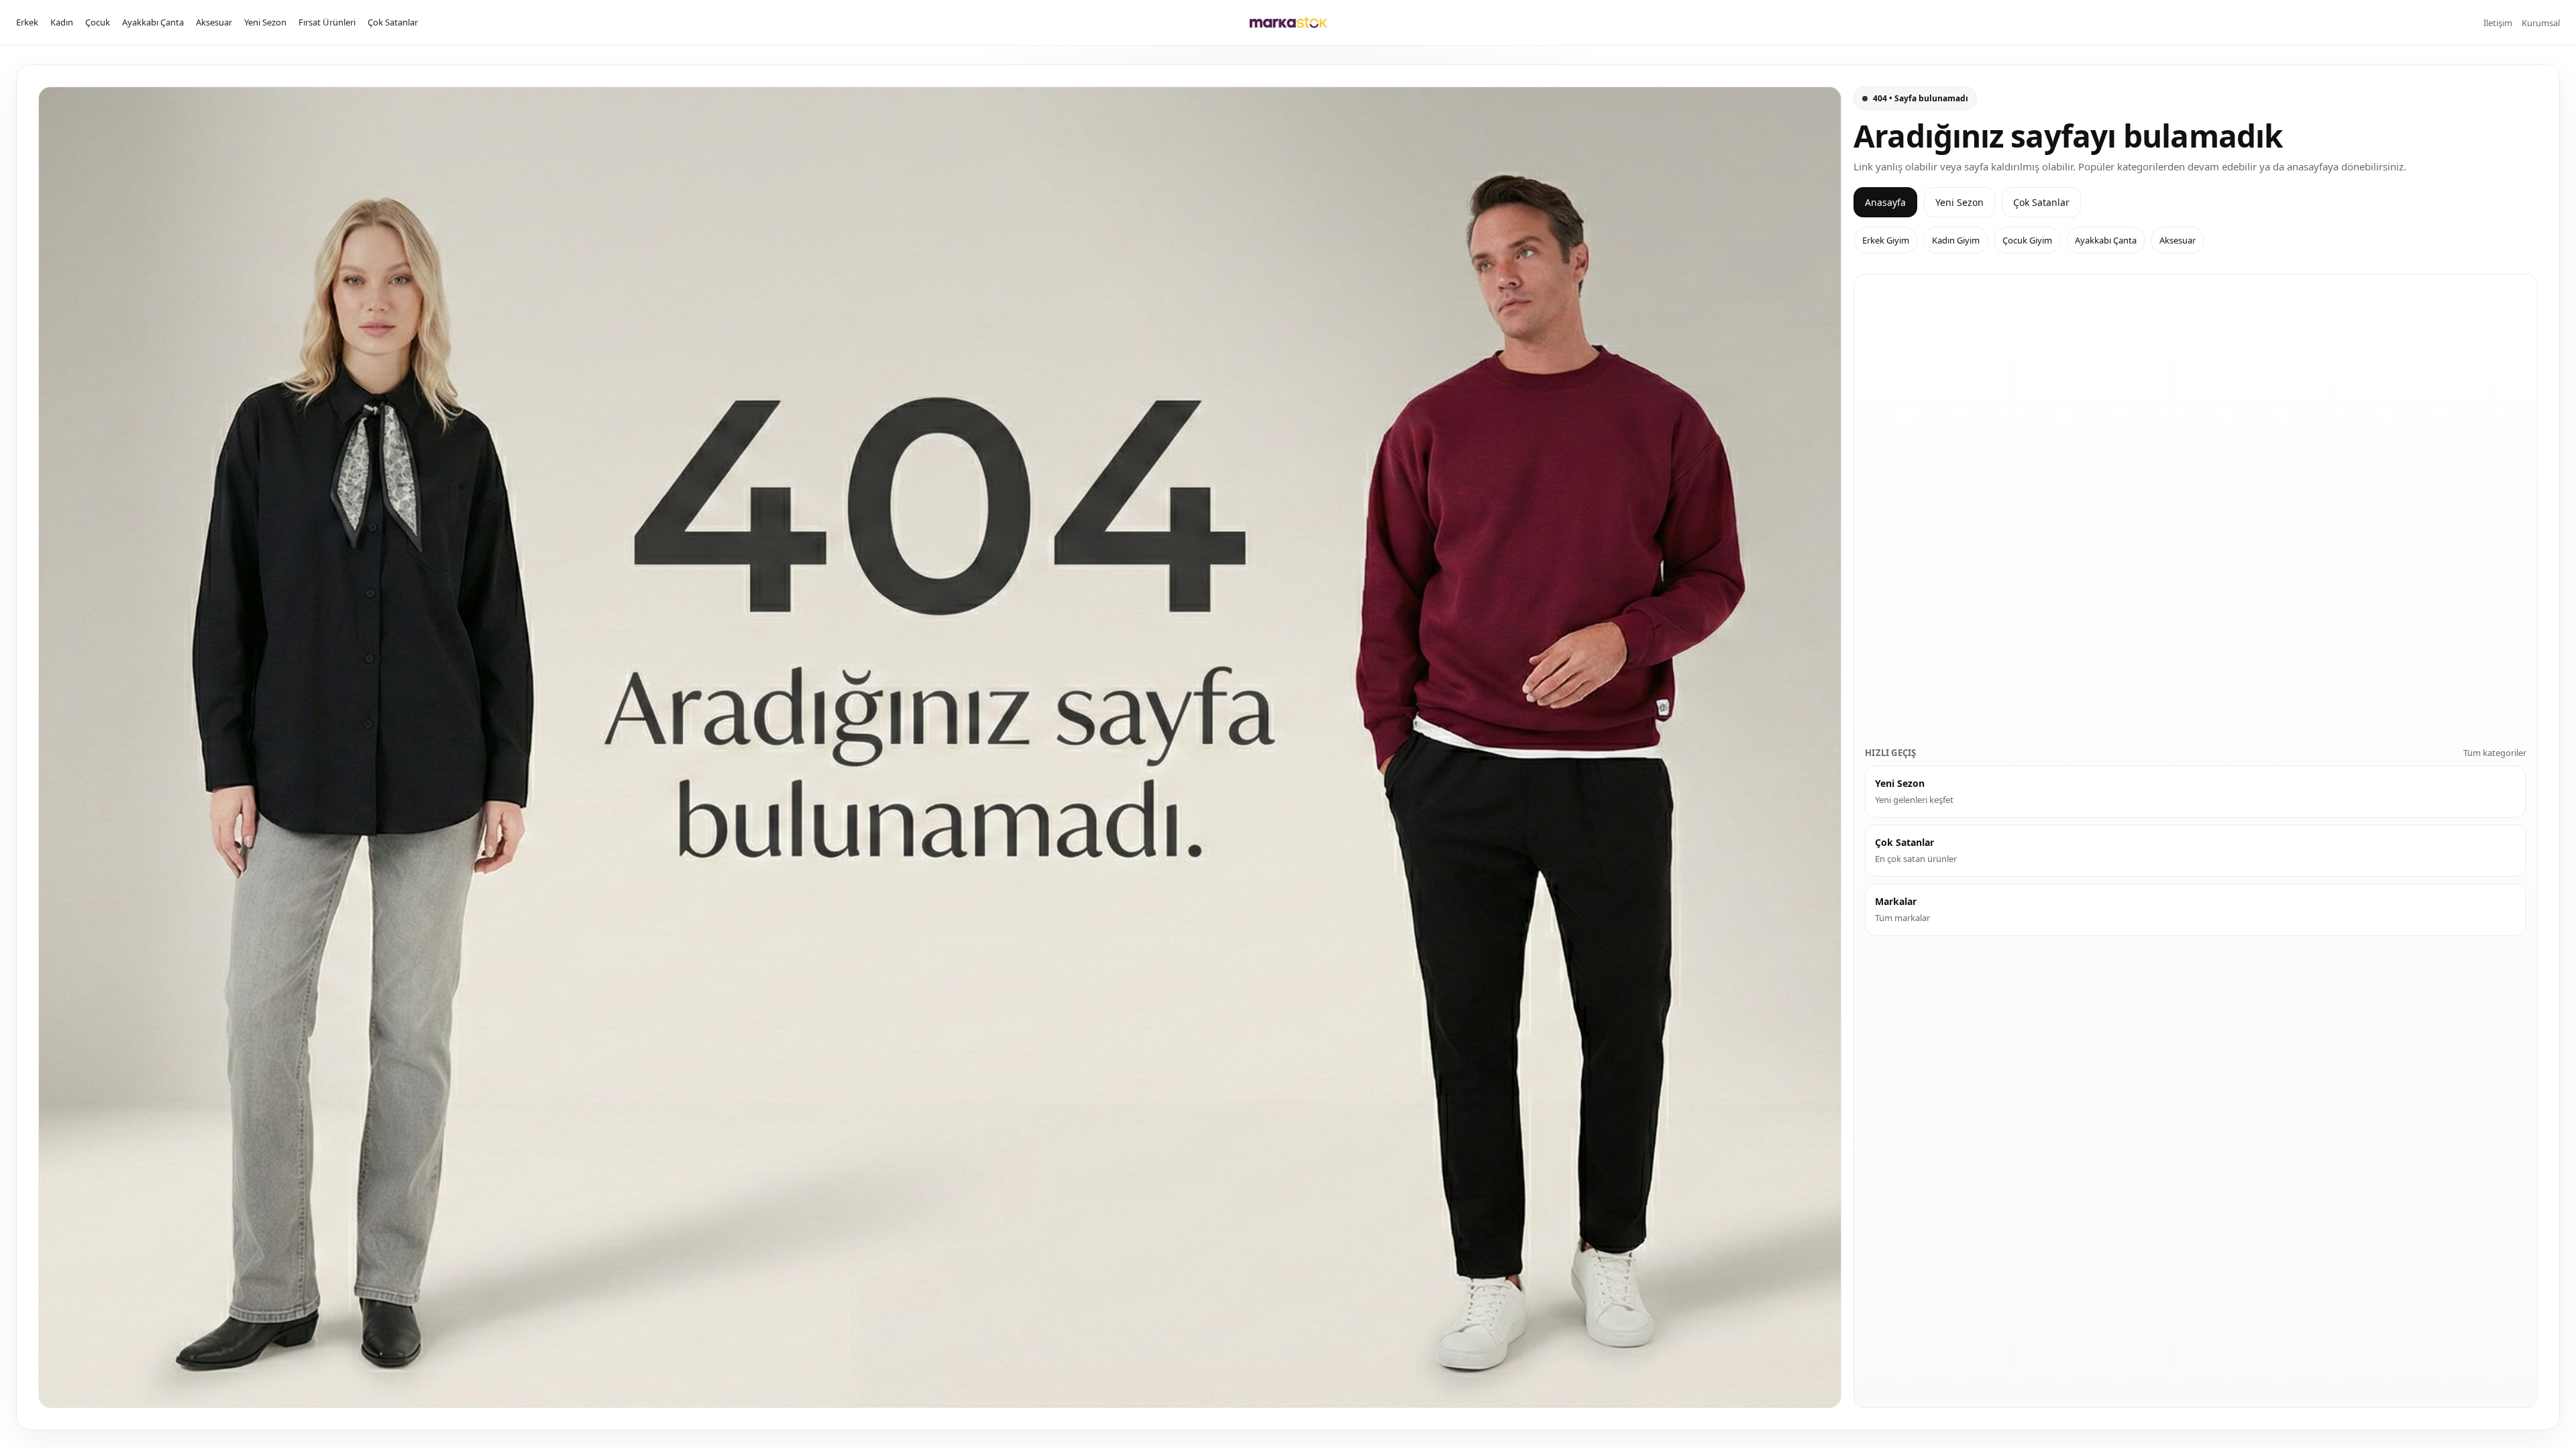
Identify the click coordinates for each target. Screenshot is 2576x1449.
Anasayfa (1885, 202)
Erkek (27, 22)
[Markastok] (1288, 22)
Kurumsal (2541, 23)
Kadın (62, 22)
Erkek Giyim (1886, 240)
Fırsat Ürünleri (327, 22)
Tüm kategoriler (2495, 753)
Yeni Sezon (265, 22)
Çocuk (98, 22)
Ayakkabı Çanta (153, 22)
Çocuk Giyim (2027, 240)
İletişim (2498, 23)
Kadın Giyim (1956, 240)
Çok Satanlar (393, 22)
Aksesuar (214, 22)
